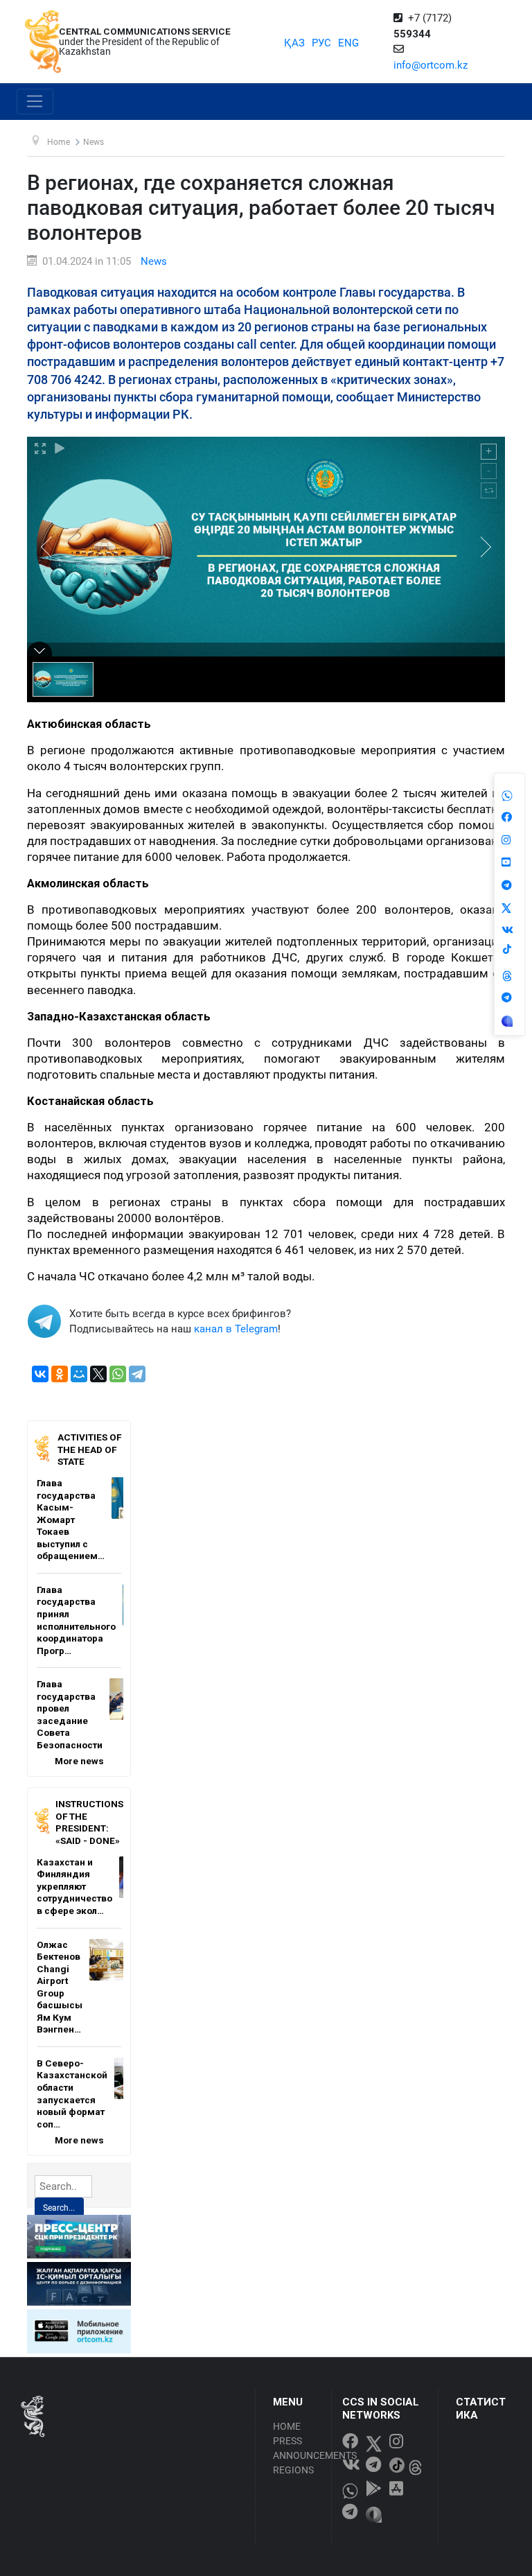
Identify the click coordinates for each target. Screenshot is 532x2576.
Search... (59, 2208)
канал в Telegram (236, 1329)
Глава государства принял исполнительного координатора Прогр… (76, 1620)
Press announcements (298, 2448)
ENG (348, 43)
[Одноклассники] (60, 1374)
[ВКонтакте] (40, 1374)
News (154, 261)
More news (79, 1761)
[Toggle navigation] (35, 102)
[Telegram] (137, 1374)
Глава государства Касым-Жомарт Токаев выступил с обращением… (71, 1519)
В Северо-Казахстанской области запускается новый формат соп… (72, 2094)
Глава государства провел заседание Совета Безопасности (70, 1714)
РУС (321, 43)
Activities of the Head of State (89, 1449)
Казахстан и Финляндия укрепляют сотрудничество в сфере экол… (74, 1886)
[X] (98, 1374)
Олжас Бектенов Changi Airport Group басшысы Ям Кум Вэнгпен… (60, 1987)
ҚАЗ (294, 43)
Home (287, 2426)
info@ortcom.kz (431, 65)
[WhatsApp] (118, 1374)
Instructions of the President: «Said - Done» (89, 1822)
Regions (293, 2470)
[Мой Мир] (79, 1374)
